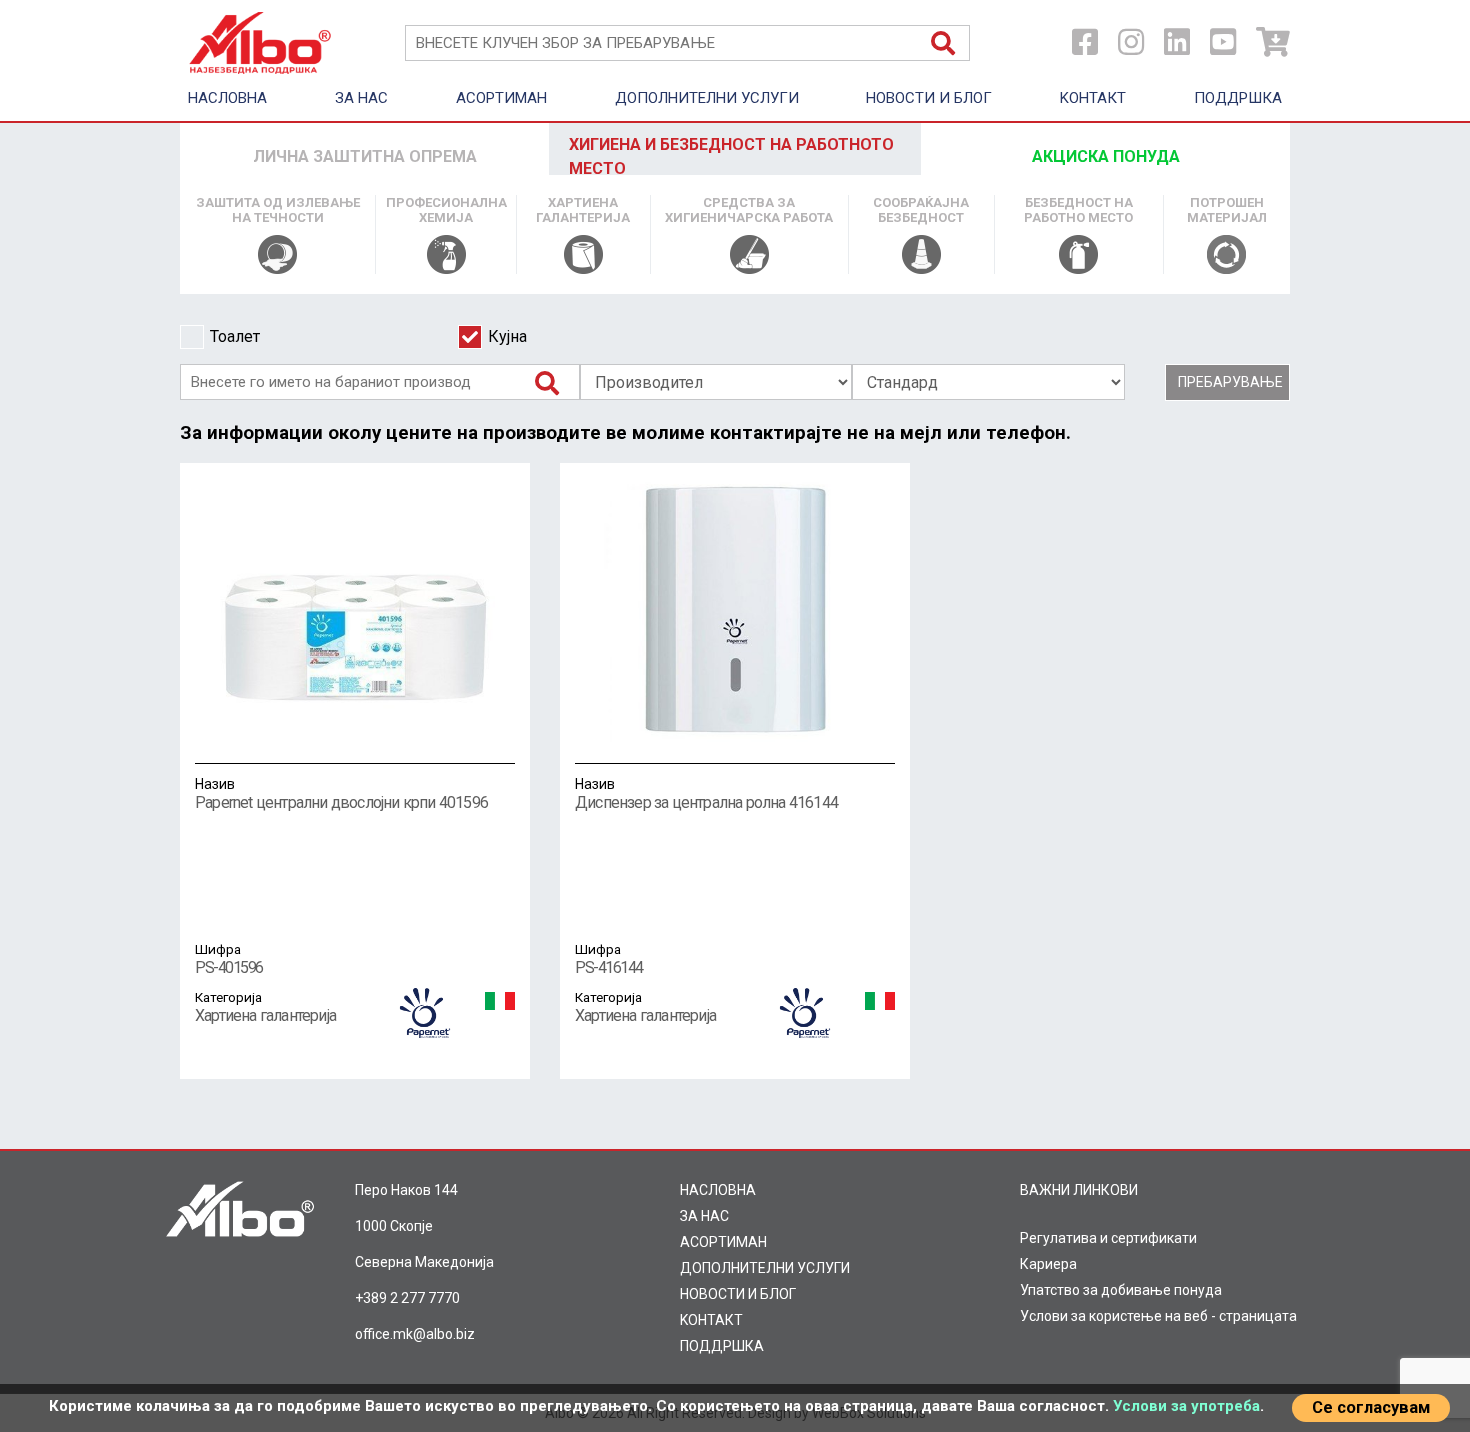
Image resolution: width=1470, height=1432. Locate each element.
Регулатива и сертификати (1108, 1238)
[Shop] (1273, 42)
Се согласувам (1371, 1407)
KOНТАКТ (1093, 98)
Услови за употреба (1186, 1406)
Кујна (507, 336)
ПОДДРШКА (1238, 98)
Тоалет (235, 336)
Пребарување (1230, 382)
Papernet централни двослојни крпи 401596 (341, 794)
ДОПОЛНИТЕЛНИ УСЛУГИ (707, 98)
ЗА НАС (361, 98)
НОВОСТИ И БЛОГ (929, 98)
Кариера (1048, 1264)
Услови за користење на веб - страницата (1158, 1316)
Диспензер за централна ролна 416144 (706, 794)
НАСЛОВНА (227, 98)
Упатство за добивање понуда (1121, 1290)
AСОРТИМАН (501, 98)
